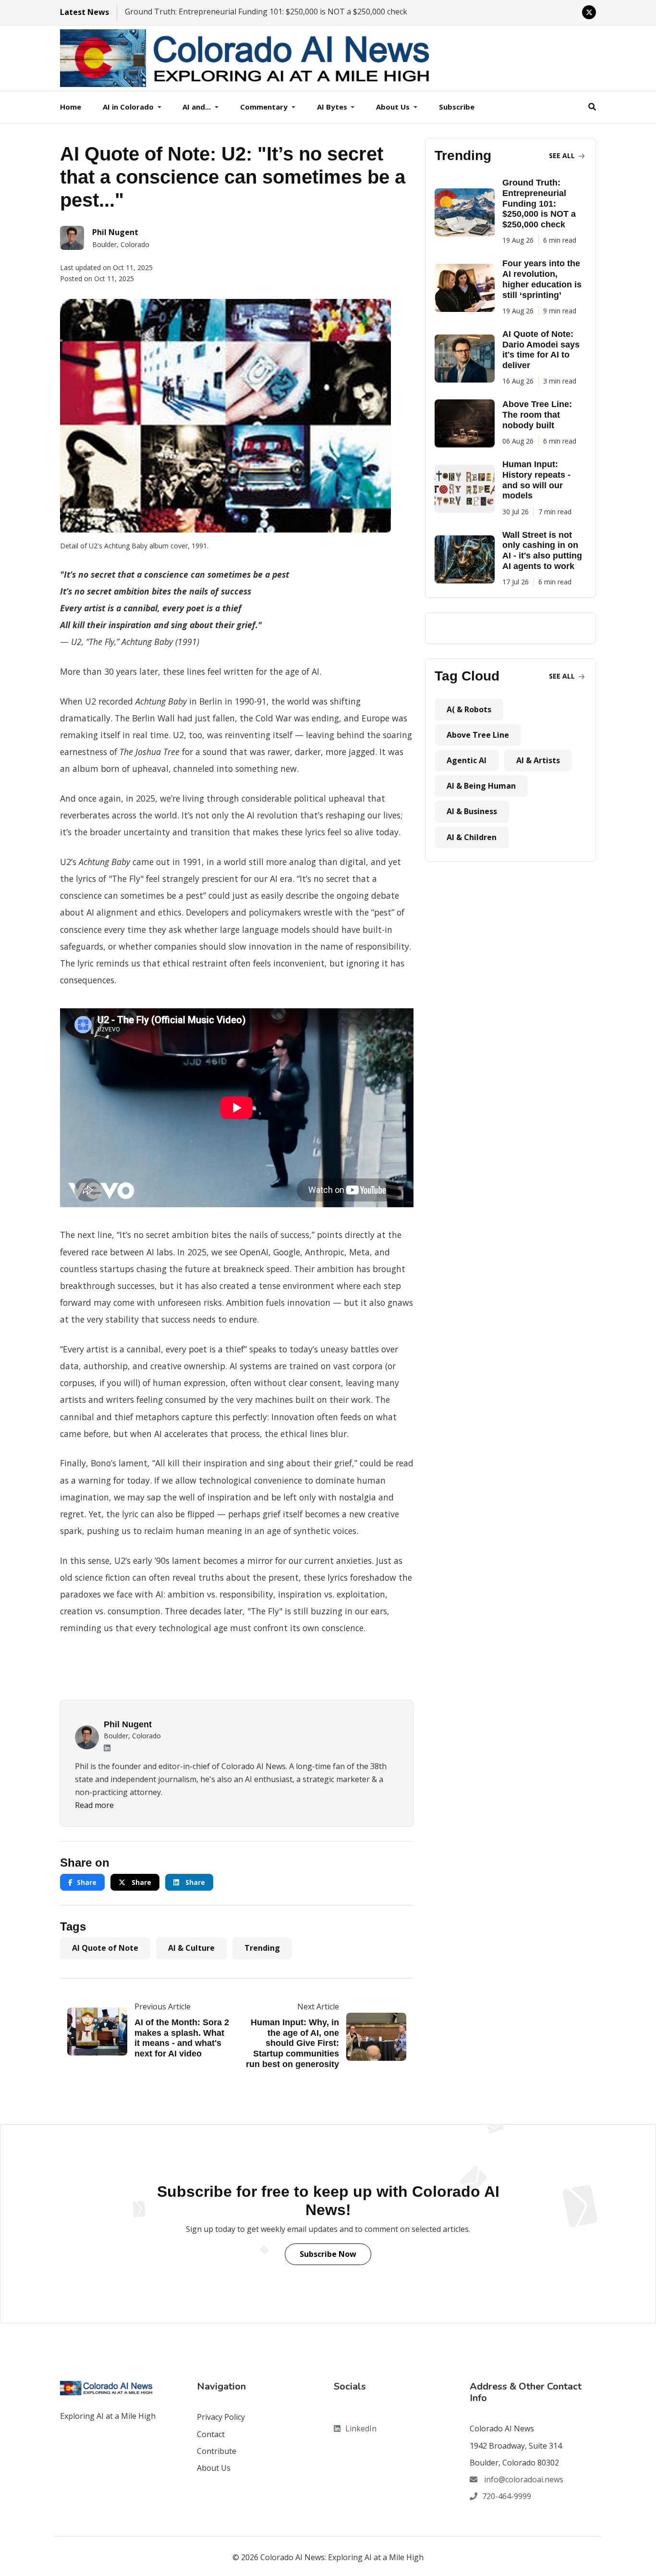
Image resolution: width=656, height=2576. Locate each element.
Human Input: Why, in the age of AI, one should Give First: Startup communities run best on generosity (292, 2043)
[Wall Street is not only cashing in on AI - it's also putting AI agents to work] (468, 559)
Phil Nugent (128, 1724)
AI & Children (472, 837)
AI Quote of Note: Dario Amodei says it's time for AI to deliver (541, 350)
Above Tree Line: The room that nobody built (537, 415)
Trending (262, 1948)
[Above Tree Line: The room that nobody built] (468, 423)
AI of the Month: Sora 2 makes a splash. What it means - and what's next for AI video (182, 2038)
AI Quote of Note (105, 1948)
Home (71, 107)
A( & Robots (469, 709)
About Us (214, 2468)
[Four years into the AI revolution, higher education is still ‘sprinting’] (468, 288)
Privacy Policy (221, 2417)
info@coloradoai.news (523, 2479)
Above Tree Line (478, 735)
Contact (211, 2434)
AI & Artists (538, 760)
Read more (94, 1805)
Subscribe (457, 107)
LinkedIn (361, 2428)
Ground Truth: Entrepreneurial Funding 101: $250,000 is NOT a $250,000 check (266, 12)
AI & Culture (191, 1948)
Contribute (217, 2451)
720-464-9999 (507, 2496)
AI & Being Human (481, 786)
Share (87, 1882)
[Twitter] (589, 12)
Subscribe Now (328, 2254)
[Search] (592, 107)
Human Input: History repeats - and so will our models (536, 480)
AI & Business (472, 811)
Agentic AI (467, 760)
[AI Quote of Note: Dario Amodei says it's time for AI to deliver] (468, 359)
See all (563, 155)
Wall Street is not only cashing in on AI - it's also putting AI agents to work (542, 551)
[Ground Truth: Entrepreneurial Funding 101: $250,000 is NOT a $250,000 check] (468, 212)
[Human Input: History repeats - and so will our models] (468, 489)
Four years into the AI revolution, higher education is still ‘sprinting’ (542, 279)
